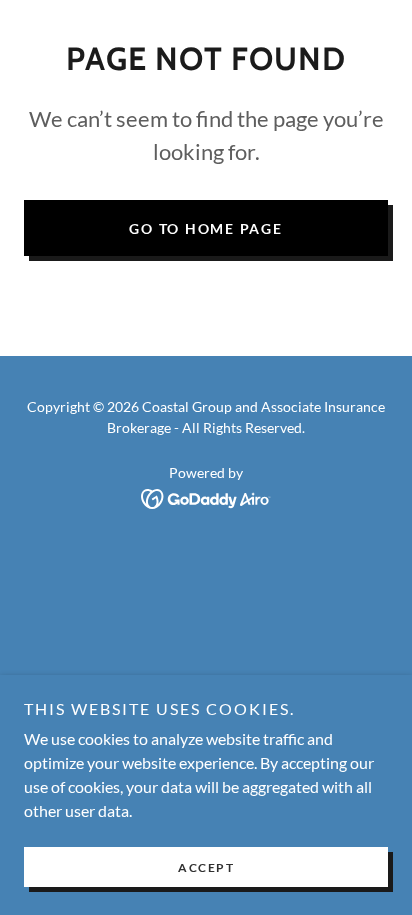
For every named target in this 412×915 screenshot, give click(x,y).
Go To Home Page (205, 228)
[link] (206, 496)
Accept (206, 867)
